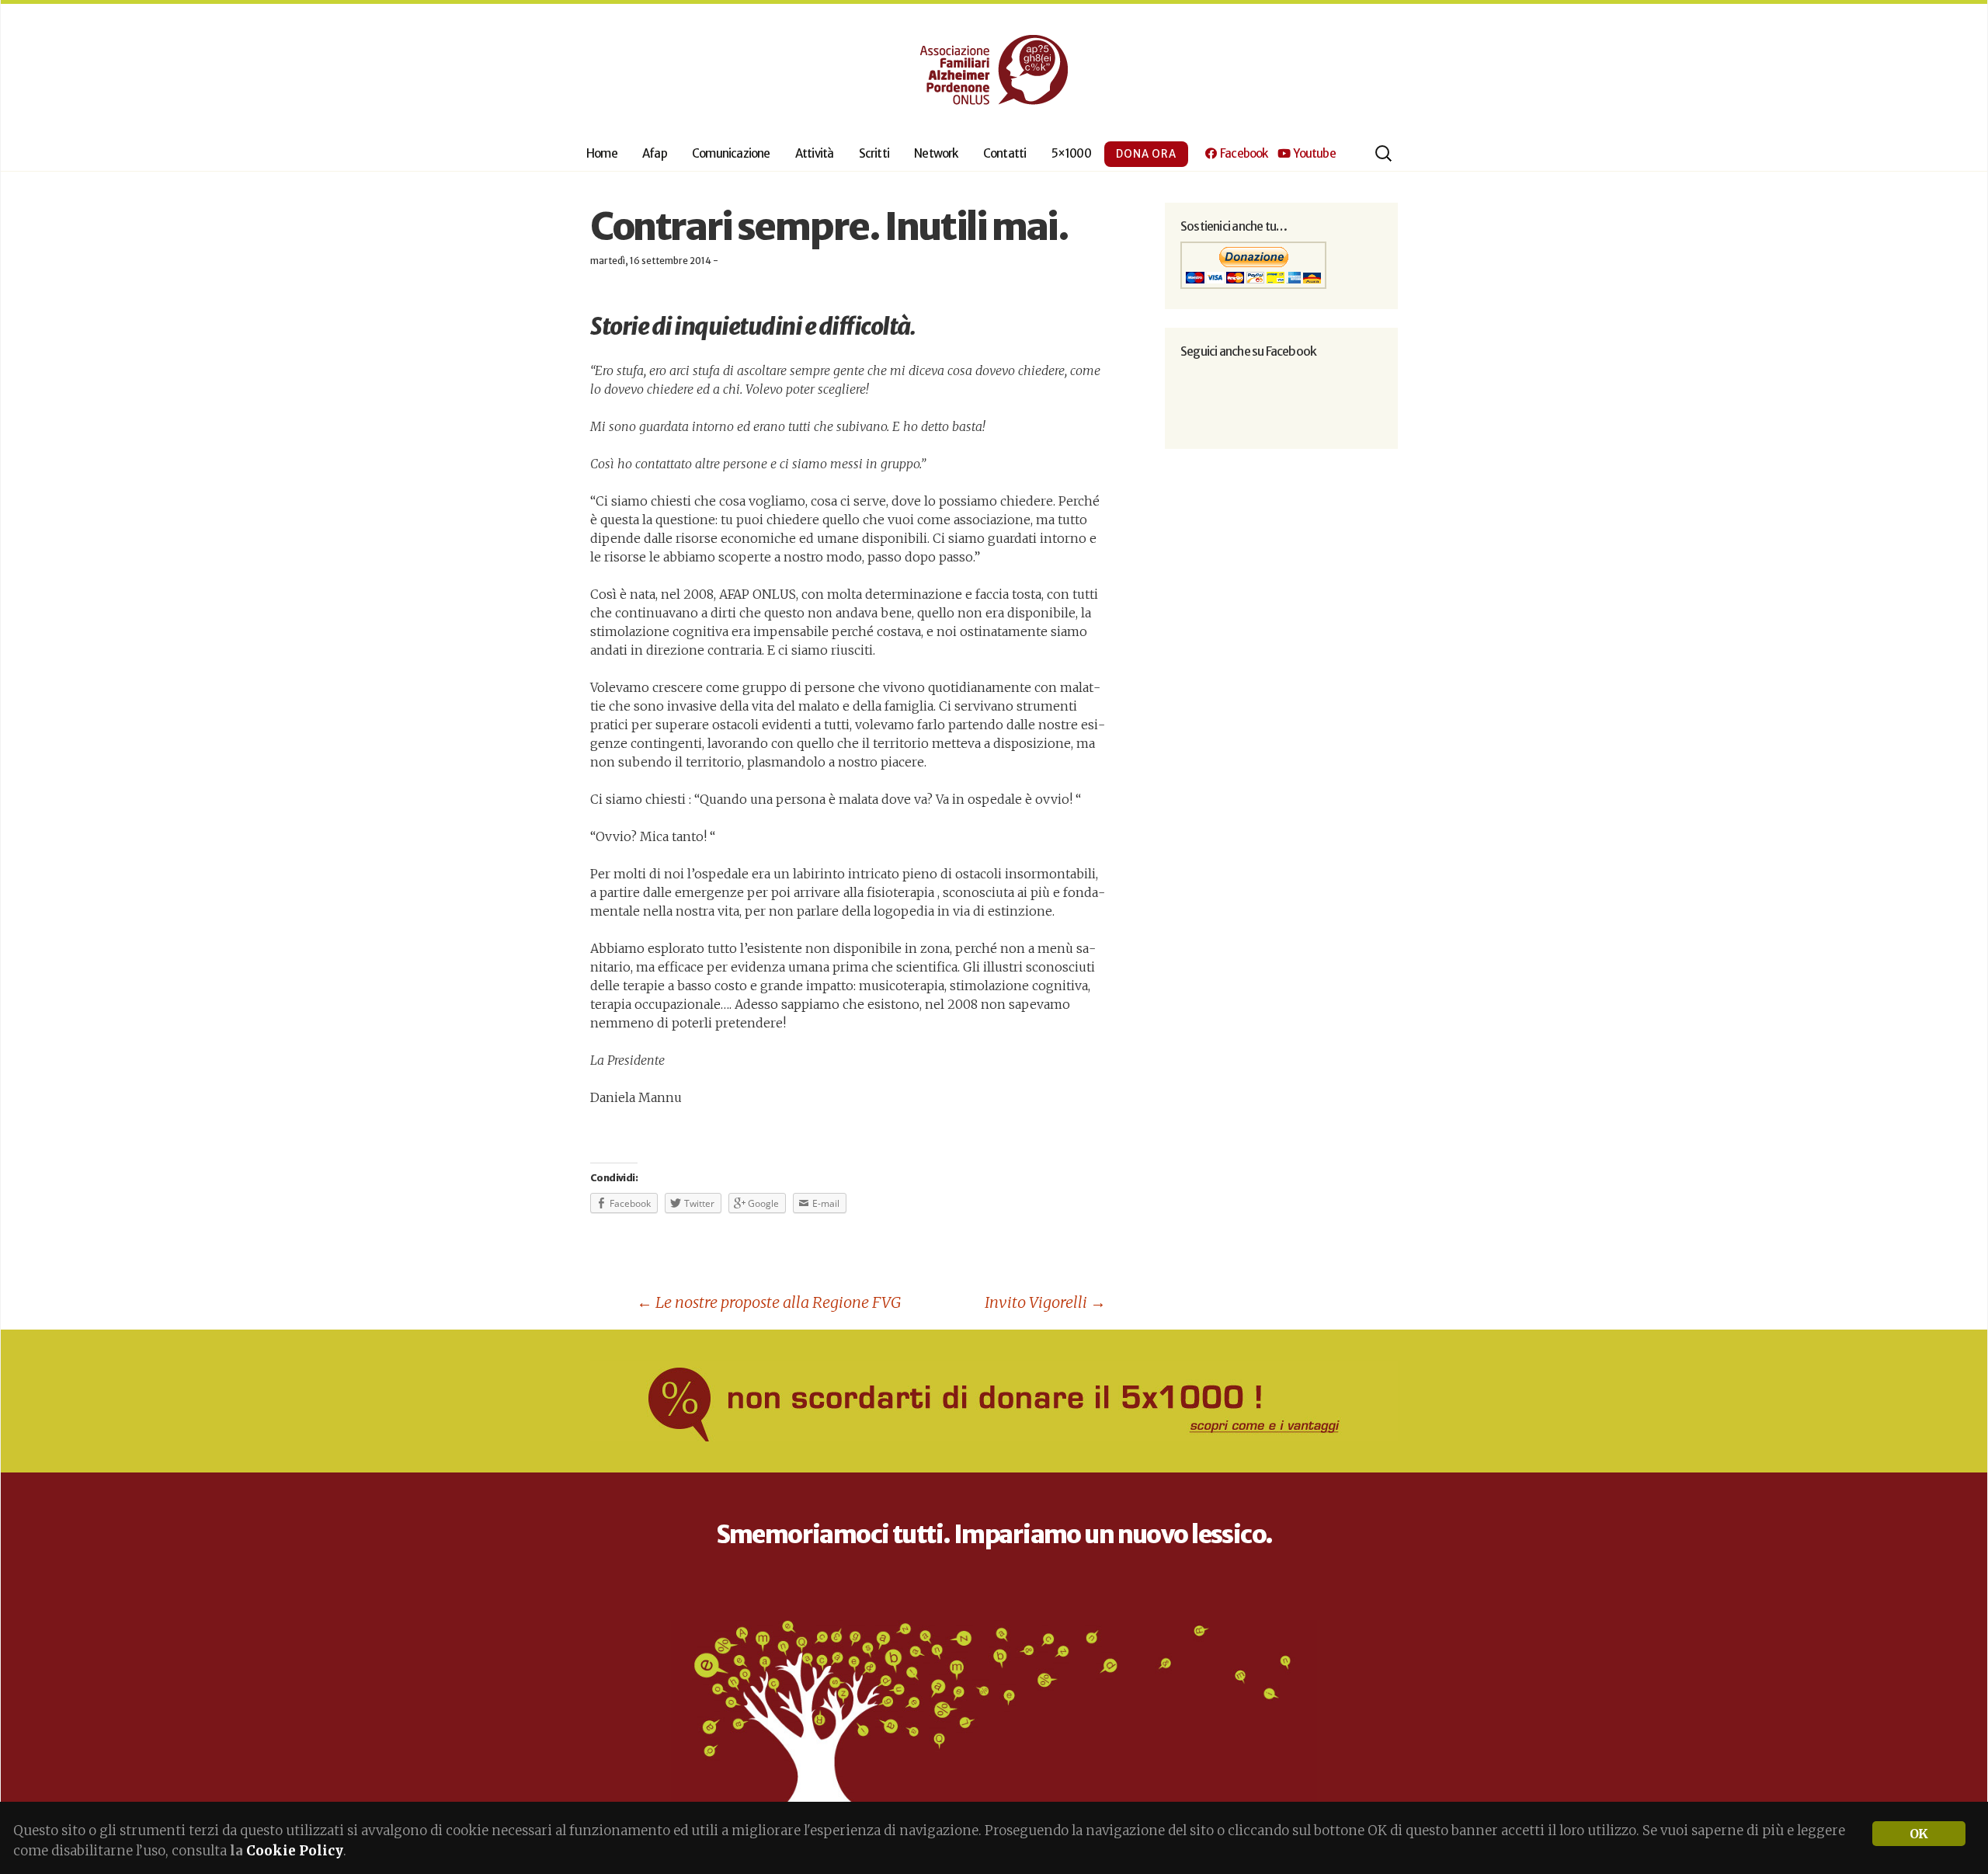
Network (936, 153)
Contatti (1005, 153)
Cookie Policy (295, 1851)
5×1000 (1071, 153)
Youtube (1313, 153)
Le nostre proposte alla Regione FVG (769, 1302)
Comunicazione (731, 153)
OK (1918, 1834)
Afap (655, 153)
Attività (815, 153)
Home (602, 153)
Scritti (874, 153)
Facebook (1242, 153)
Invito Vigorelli (1045, 1302)
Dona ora (1146, 154)
